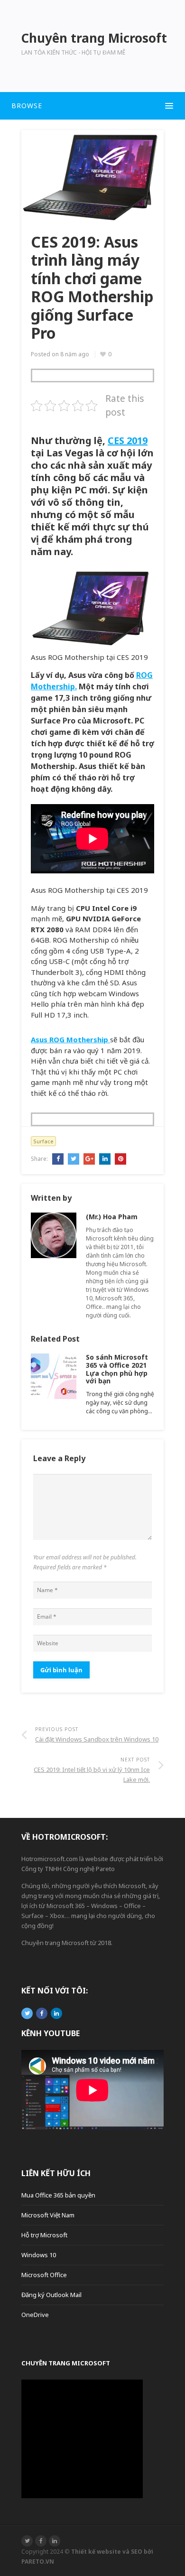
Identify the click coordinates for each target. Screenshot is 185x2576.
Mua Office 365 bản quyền (58, 2195)
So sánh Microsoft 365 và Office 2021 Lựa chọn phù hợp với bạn (117, 1369)
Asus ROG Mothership (70, 1039)
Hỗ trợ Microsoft (44, 2235)
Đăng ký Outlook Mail (51, 2295)
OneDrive (35, 2315)
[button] (92, 106)
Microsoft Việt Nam (48, 2215)
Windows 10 (39, 2255)
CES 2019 (128, 440)
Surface (43, 1141)
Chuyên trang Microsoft (66, 2363)
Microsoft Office (44, 2275)
